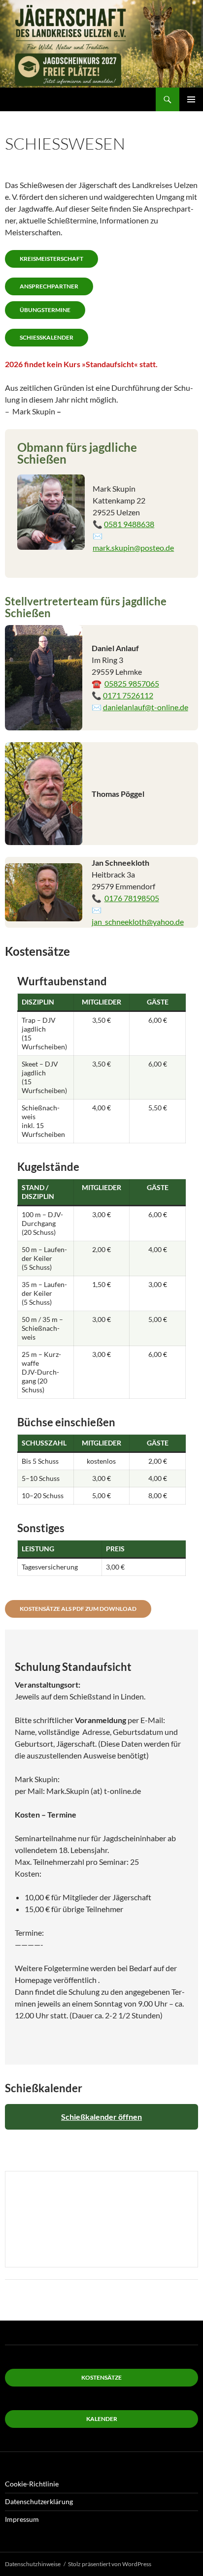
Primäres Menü (191, 99)
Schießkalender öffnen (101, 2117)
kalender (102, 2419)
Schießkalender (47, 337)
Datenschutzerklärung (39, 2501)
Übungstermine (45, 310)
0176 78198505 (132, 898)
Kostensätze (101, 2377)
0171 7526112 (128, 695)
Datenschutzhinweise (33, 2564)
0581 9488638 (129, 524)
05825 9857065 (132, 683)
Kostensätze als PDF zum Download (78, 1609)
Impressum (22, 2519)
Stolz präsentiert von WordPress (110, 2564)
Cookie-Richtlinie (32, 2484)
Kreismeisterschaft (51, 259)
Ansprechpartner (49, 286)
